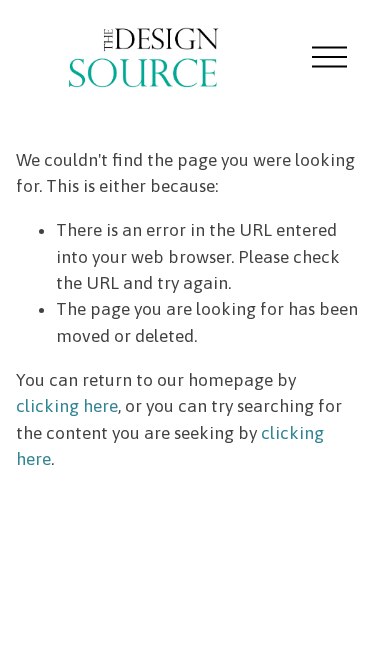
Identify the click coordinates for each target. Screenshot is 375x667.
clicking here (67, 406)
